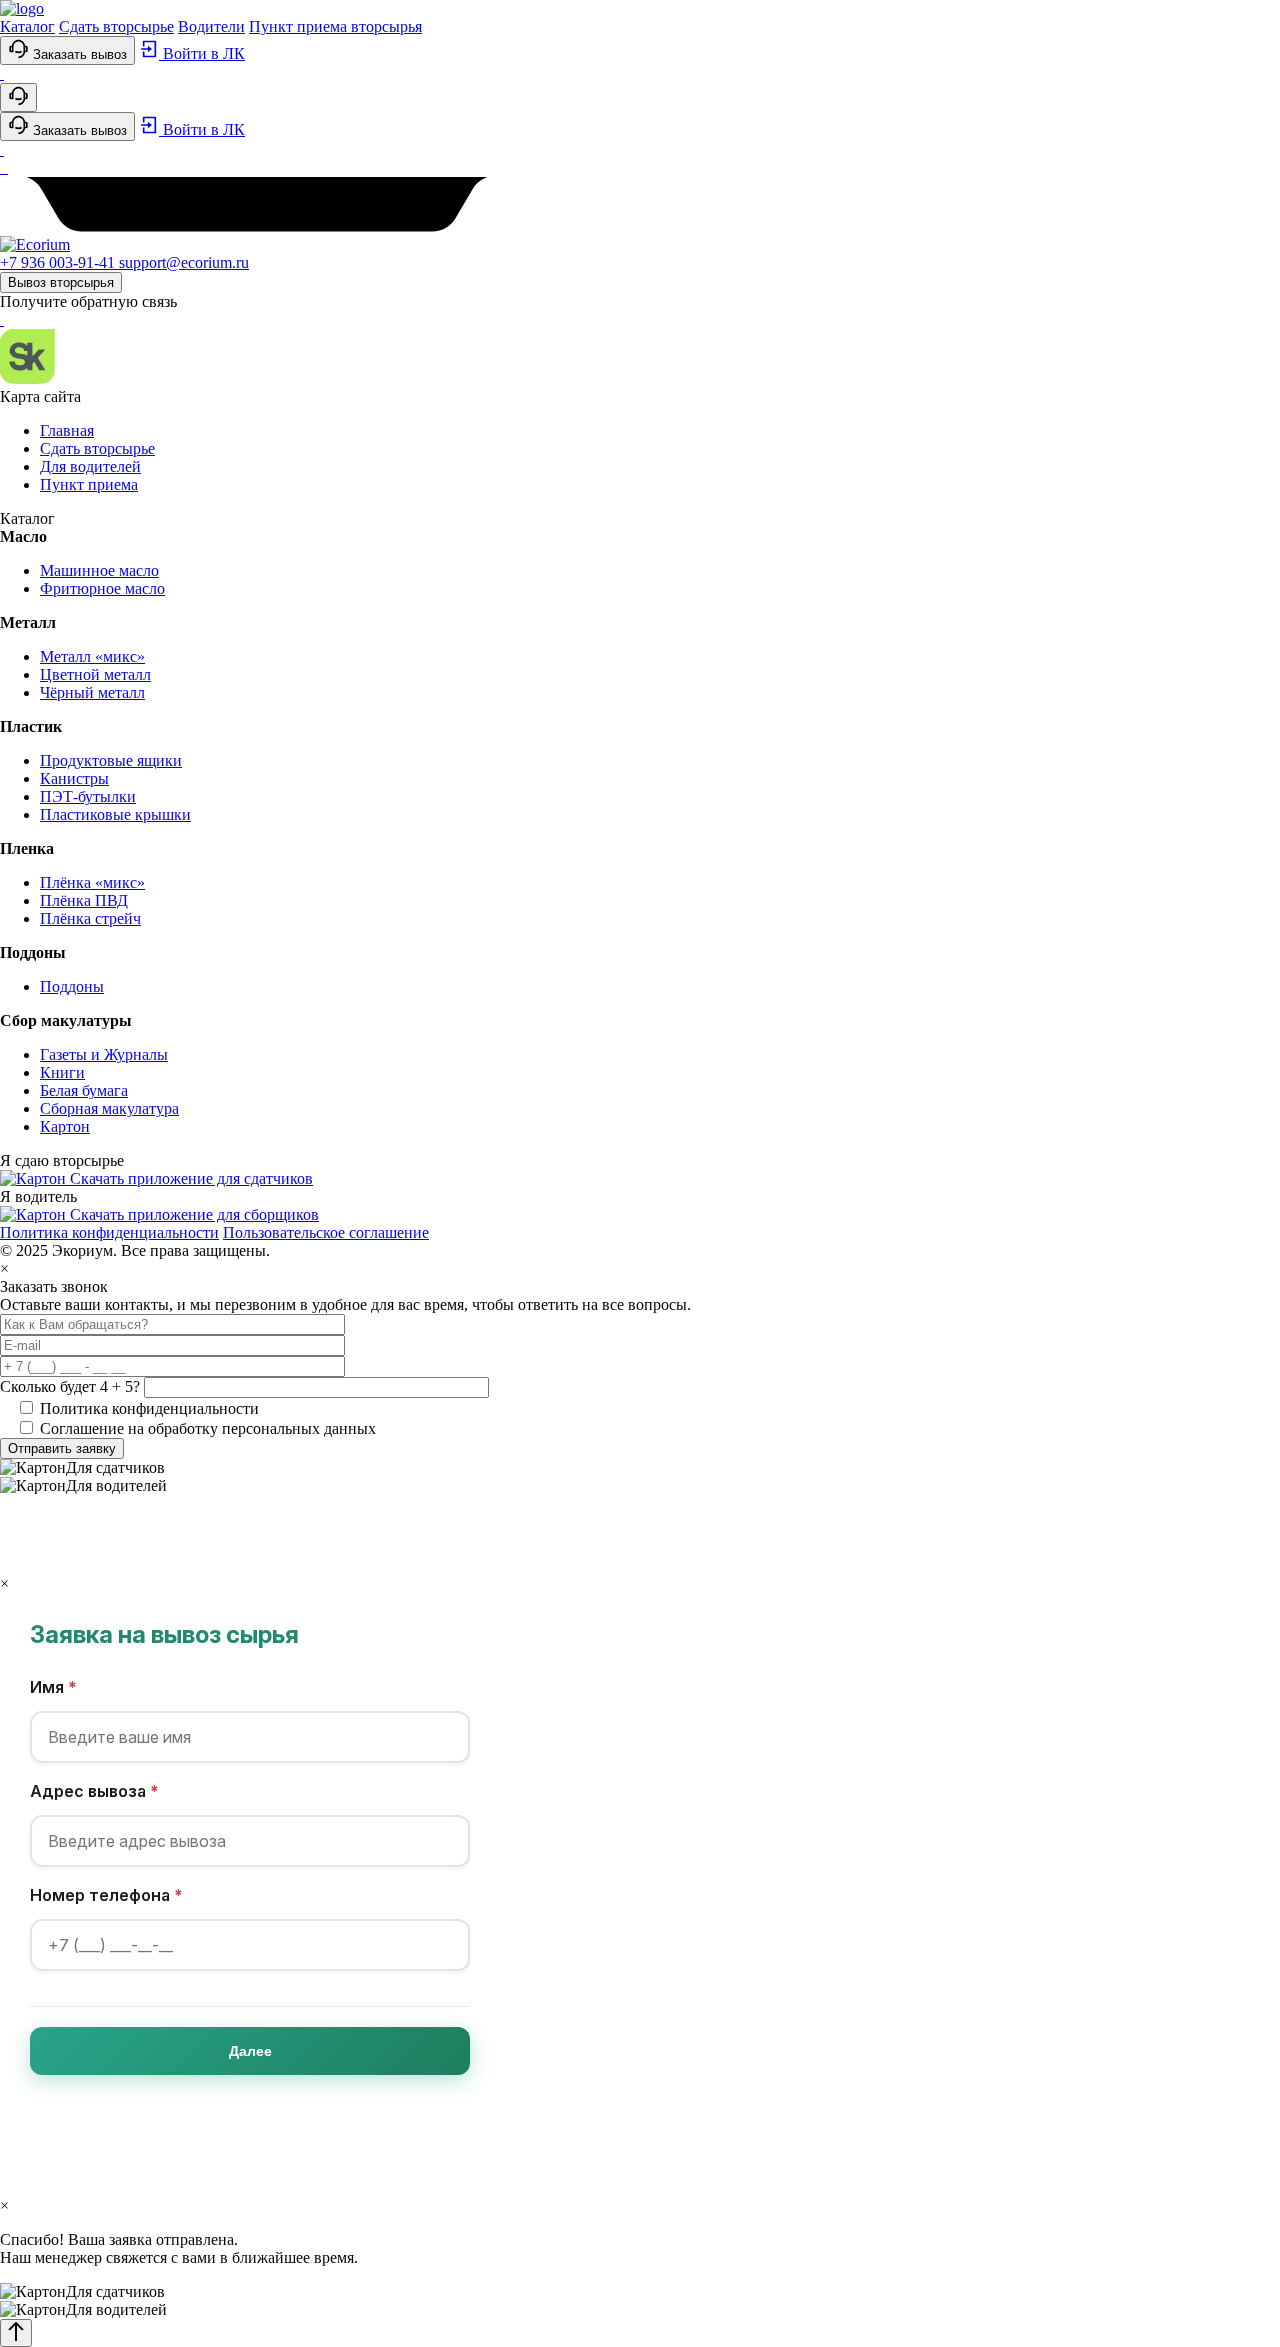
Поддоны (72, 986)
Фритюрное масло (102, 588)
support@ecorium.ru (184, 262)
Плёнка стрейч (90, 918)
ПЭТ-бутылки (88, 796)
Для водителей (90, 466)
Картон (65, 1126)
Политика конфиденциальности (109, 1232)
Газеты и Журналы (104, 1054)
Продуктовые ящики (111, 760)
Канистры (74, 778)
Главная (67, 430)
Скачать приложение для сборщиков (194, 1214)
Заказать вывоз (78, 54)
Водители (211, 26)
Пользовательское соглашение (326, 1232)
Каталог (27, 26)
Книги (62, 1072)
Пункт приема (89, 484)
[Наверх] (16, 2333)
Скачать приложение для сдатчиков (191, 1178)
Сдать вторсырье (116, 26)
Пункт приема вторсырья (335, 26)
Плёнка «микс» (92, 882)
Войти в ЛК (202, 53)
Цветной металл (95, 674)
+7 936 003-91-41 (59, 262)
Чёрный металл (92, 692)
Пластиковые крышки (115, 814)
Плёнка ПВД (84, 900)
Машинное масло (99, 570)
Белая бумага (84, 1090)
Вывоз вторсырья (61, 282)
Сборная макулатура (109, 1108)
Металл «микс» (92, 656)
